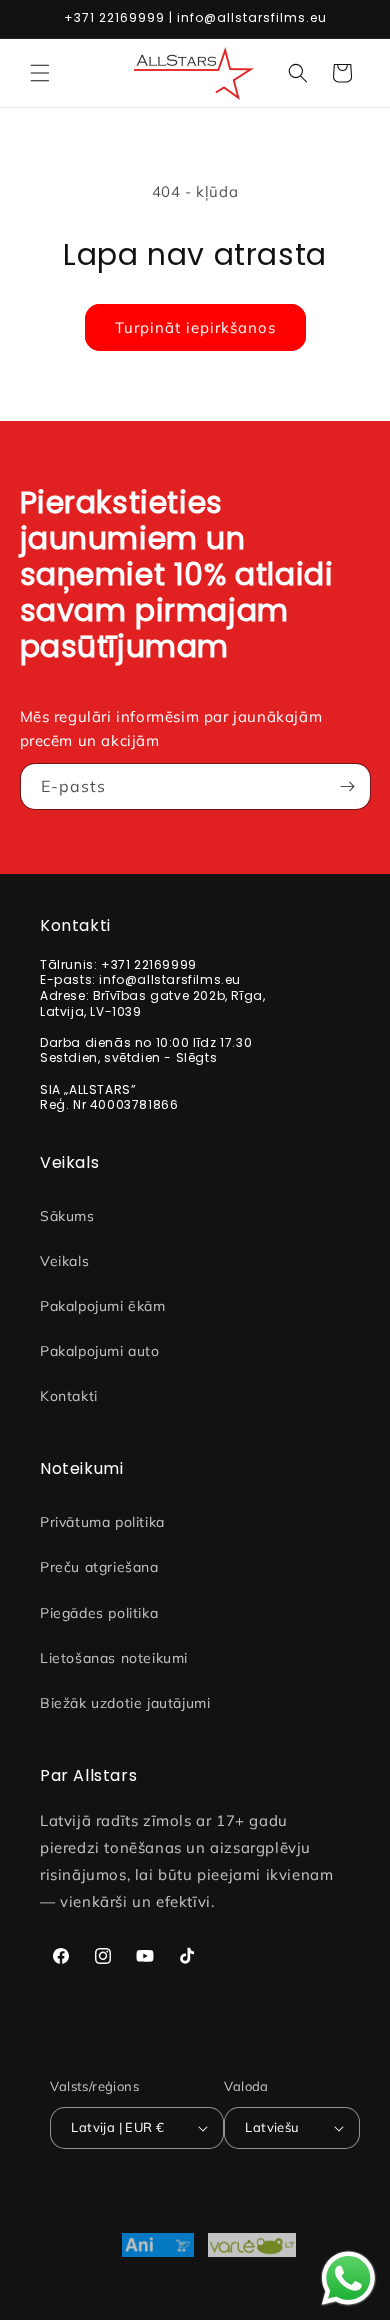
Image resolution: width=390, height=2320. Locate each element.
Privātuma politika (102, 1522)
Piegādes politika (99, 1613)
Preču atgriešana (99, 1567)
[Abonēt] (348, 786)
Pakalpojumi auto (100, 1351)
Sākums (67, 1216)
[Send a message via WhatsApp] (348, 2278)
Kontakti (69, 1396)
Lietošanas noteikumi (114, 1658)
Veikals (64, 1261)
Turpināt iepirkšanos (195, 327)
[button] (40, 73)
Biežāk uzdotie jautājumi (125, 1703)
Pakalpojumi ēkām (103, 1306)
